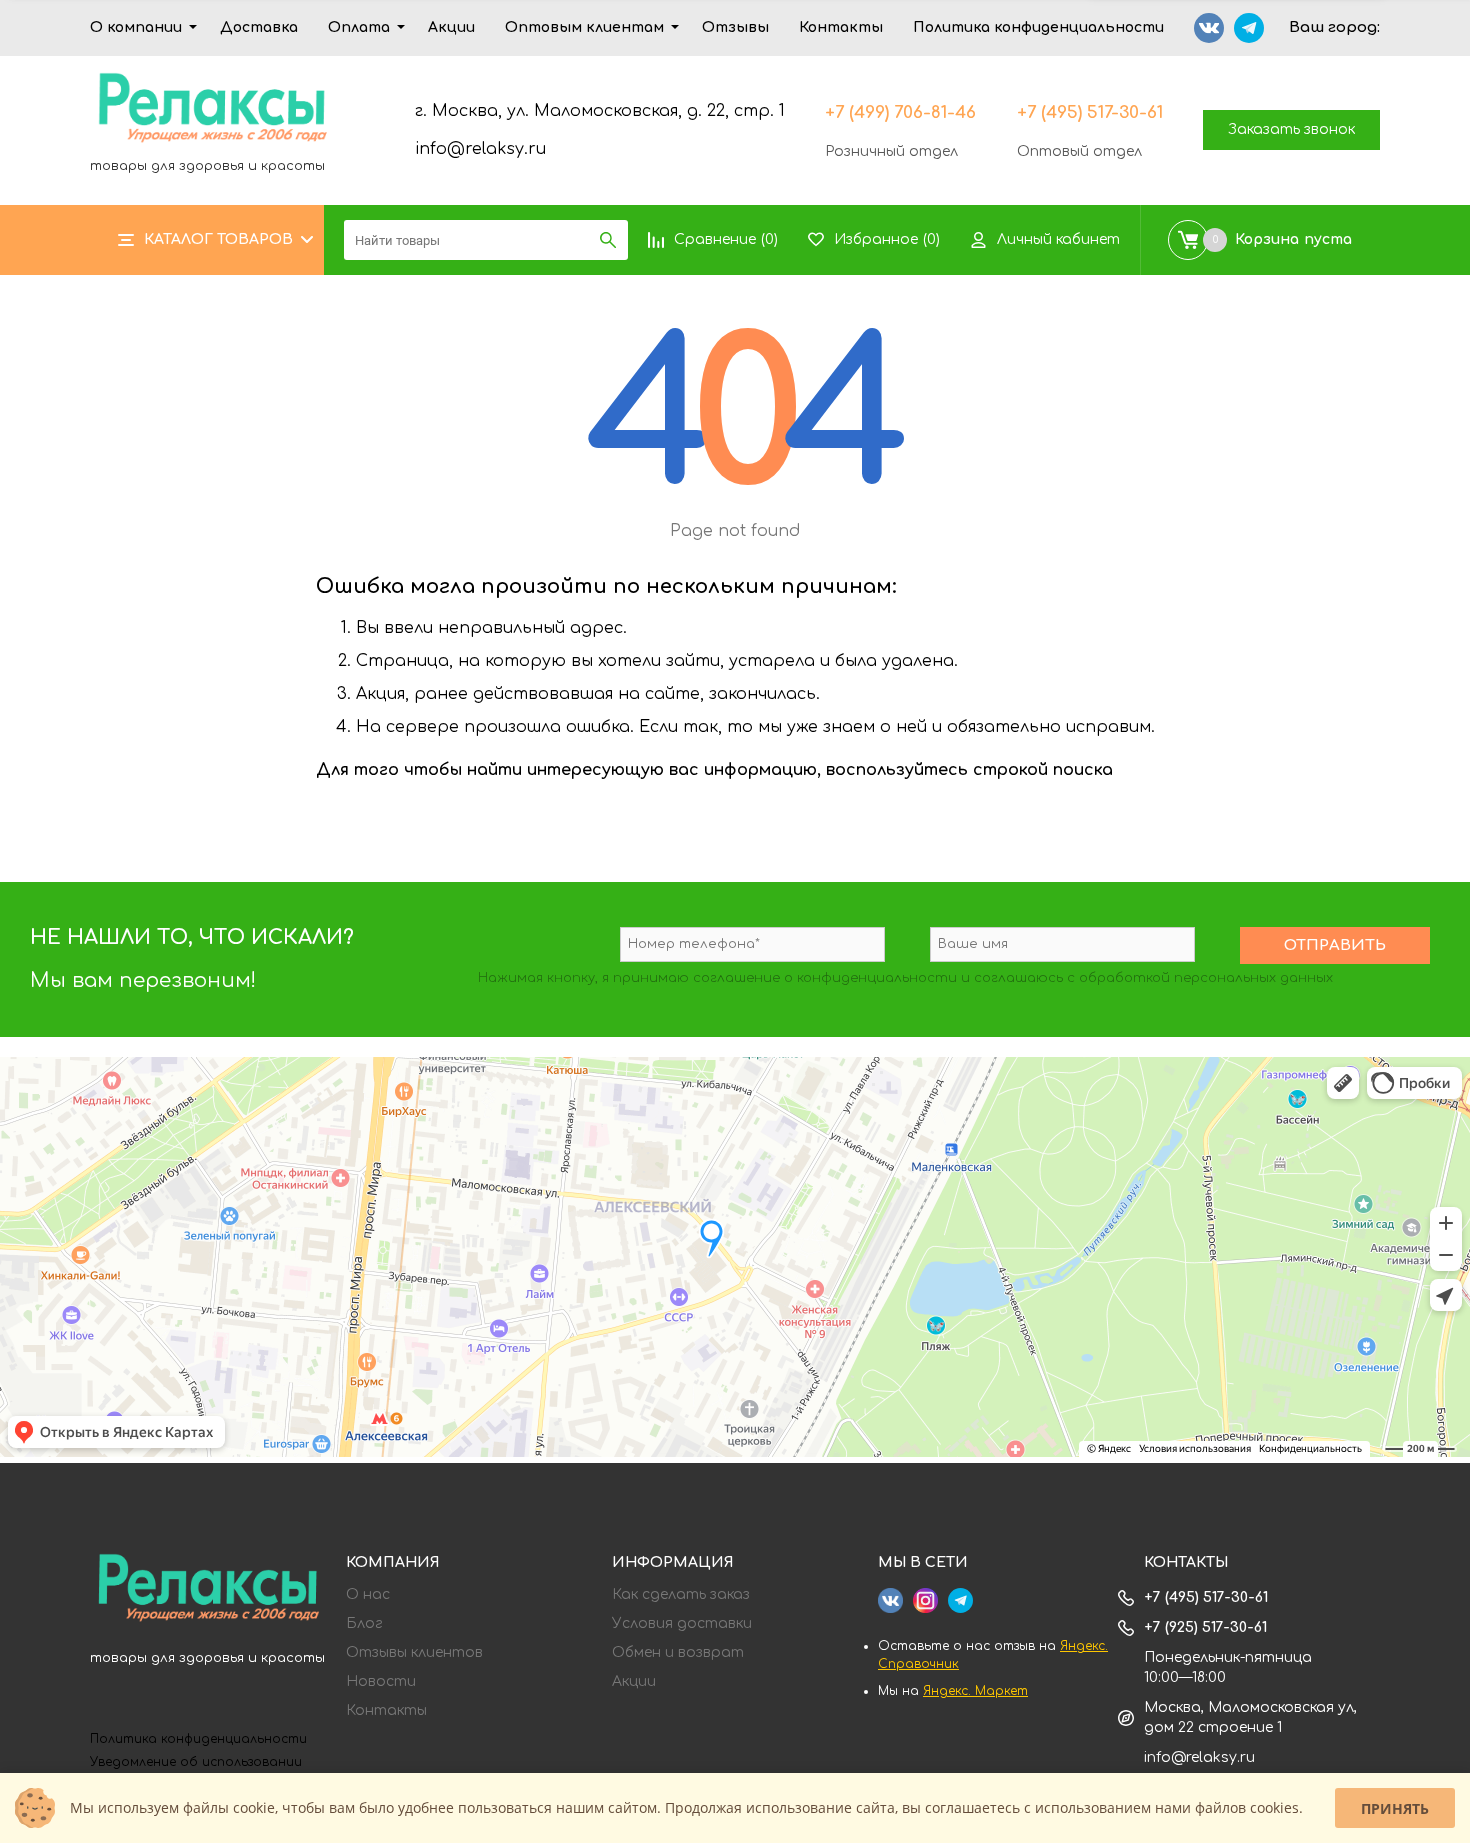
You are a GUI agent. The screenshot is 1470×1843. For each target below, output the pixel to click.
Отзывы (735, 27)
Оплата (359, 27)
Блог (364, 1624)
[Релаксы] (208, 1590)
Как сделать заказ (681, 1595)
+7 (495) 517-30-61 (1090, 112)
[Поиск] (608, 240)
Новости (381, 1682)
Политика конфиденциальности (1038, 27)
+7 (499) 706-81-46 (900, 112)
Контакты (841, 27)
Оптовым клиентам (584, 27)
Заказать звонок (1291, 129)
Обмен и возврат (678, 1653)
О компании (136, 27)
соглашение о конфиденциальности (825, 978)
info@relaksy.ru (480, 149)
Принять (1395, 1808)
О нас (368, 1595)
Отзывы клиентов (414, 1653)
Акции (451, 27)
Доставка (259, 27)
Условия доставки (682, 1624)
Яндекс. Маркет (975, 1691)
